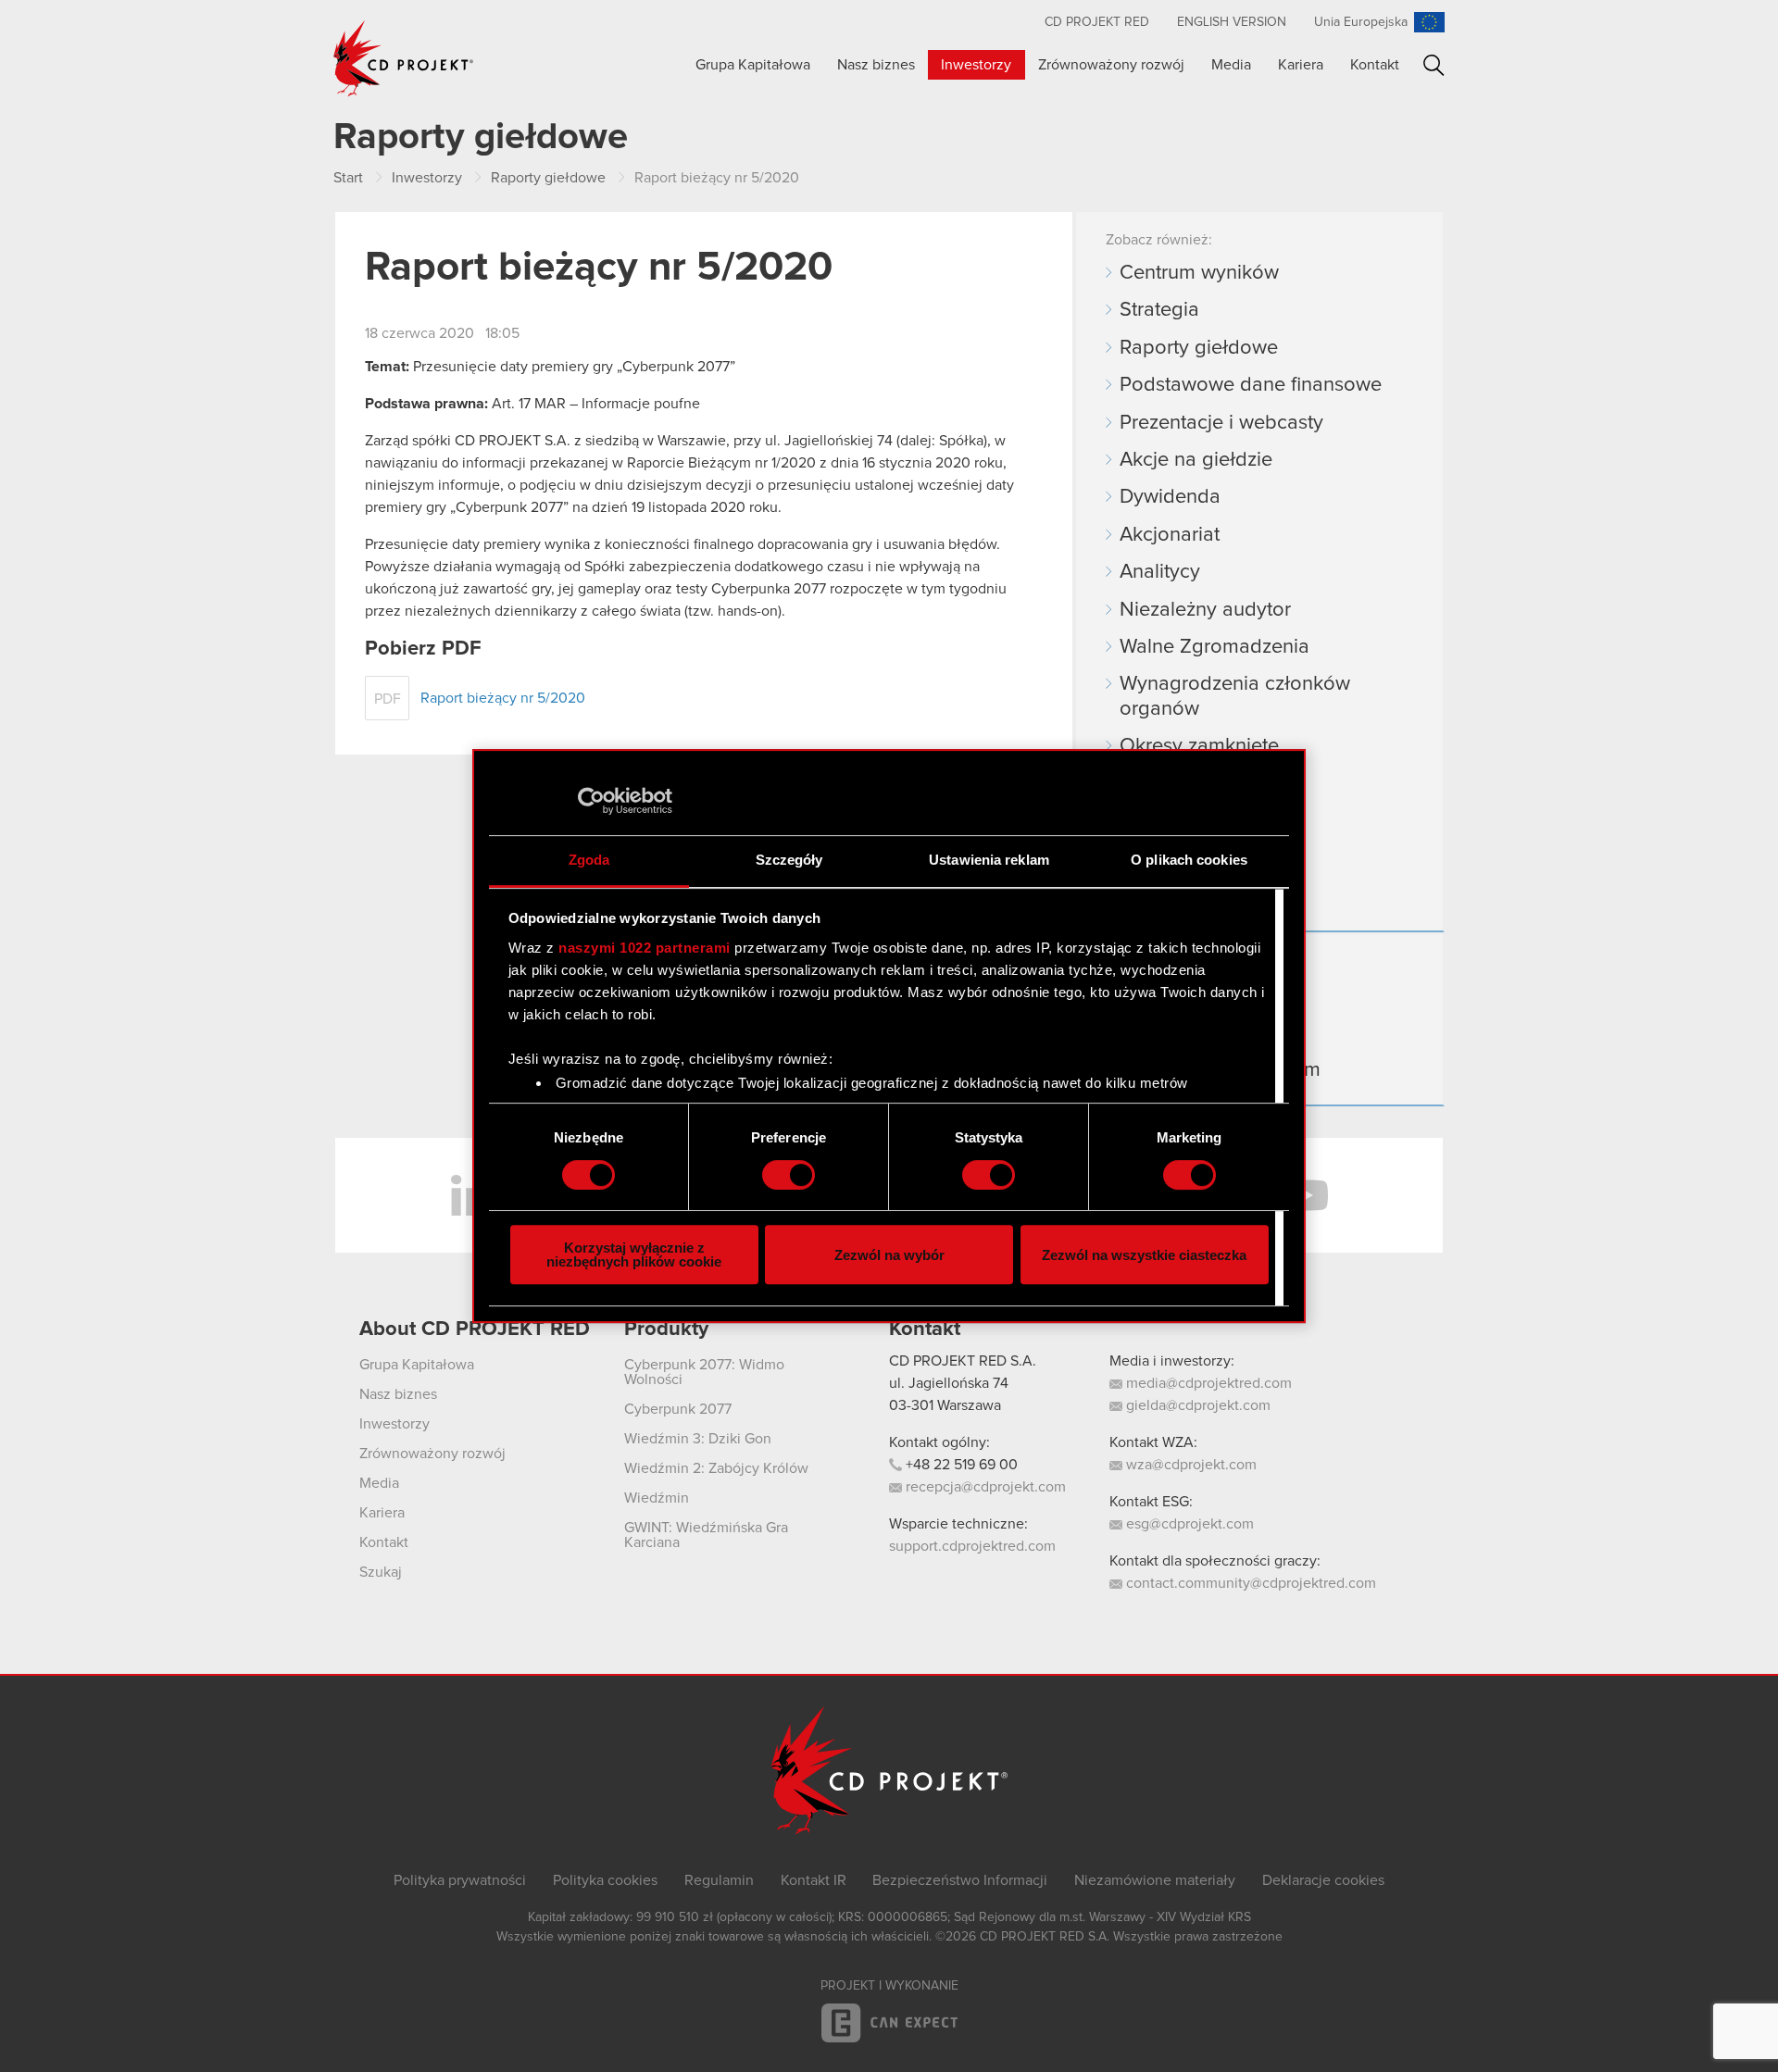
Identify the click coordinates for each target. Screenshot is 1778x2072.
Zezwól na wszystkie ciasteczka (1144, 1255)
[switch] (789, 1175)
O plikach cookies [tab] (1189, 860)
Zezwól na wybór (889, 1255)
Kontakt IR (814, 1880)
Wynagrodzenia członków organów (1235, 696)
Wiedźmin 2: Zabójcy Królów (716, 1468)
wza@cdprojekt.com (1190, 1465)
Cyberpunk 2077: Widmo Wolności (704, 1372)
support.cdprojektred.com (972, 1546)
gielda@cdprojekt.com (1196, 1405)
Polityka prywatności (460, 1880)
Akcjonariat (1170, 535)
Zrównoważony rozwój (1111, 65)
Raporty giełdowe (1199, 348)
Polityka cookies (605, 1880)
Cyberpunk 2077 (678, 1409)
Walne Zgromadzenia (1215, 647)
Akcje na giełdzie (1196, 460)
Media (1231, 65)
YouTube (1306, 1195)
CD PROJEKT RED (1097, 22)
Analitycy (1160, 572)
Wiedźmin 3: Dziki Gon (698, 1439)
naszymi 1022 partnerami (645, 948)
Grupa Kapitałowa (753, 65)
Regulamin (719, 1880)
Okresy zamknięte (1199, 746)
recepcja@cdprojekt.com (984, 1487)
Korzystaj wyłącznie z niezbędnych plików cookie (634, 1254)
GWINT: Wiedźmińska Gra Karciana (706, 1535)
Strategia (1159, 310)
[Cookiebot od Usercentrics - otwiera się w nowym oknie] (591, 801)
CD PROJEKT (404, 58)
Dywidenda (1170, 497)
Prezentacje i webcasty (1221, 423)
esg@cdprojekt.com (1188, 1524)
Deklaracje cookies (1323, 1880)
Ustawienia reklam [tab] (989, 860)
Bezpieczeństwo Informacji (960, 1880)
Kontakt (1375, 65)
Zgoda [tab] (589, 860)
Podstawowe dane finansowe (1251, 385)
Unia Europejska (1361, 22)
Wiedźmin (657, 1498)
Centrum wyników (1199, 273)
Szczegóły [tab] (789, 860)
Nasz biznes (876, 65)
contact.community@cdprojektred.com (1249, 1583)
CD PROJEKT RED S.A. (963, 1361)
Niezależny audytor (1205, 610)
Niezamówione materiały (1155, 1880)
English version (1232, 22)
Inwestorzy (976, 65)
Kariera (1301, 65)
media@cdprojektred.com (1207, 1383)
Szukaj (1434, 65)
